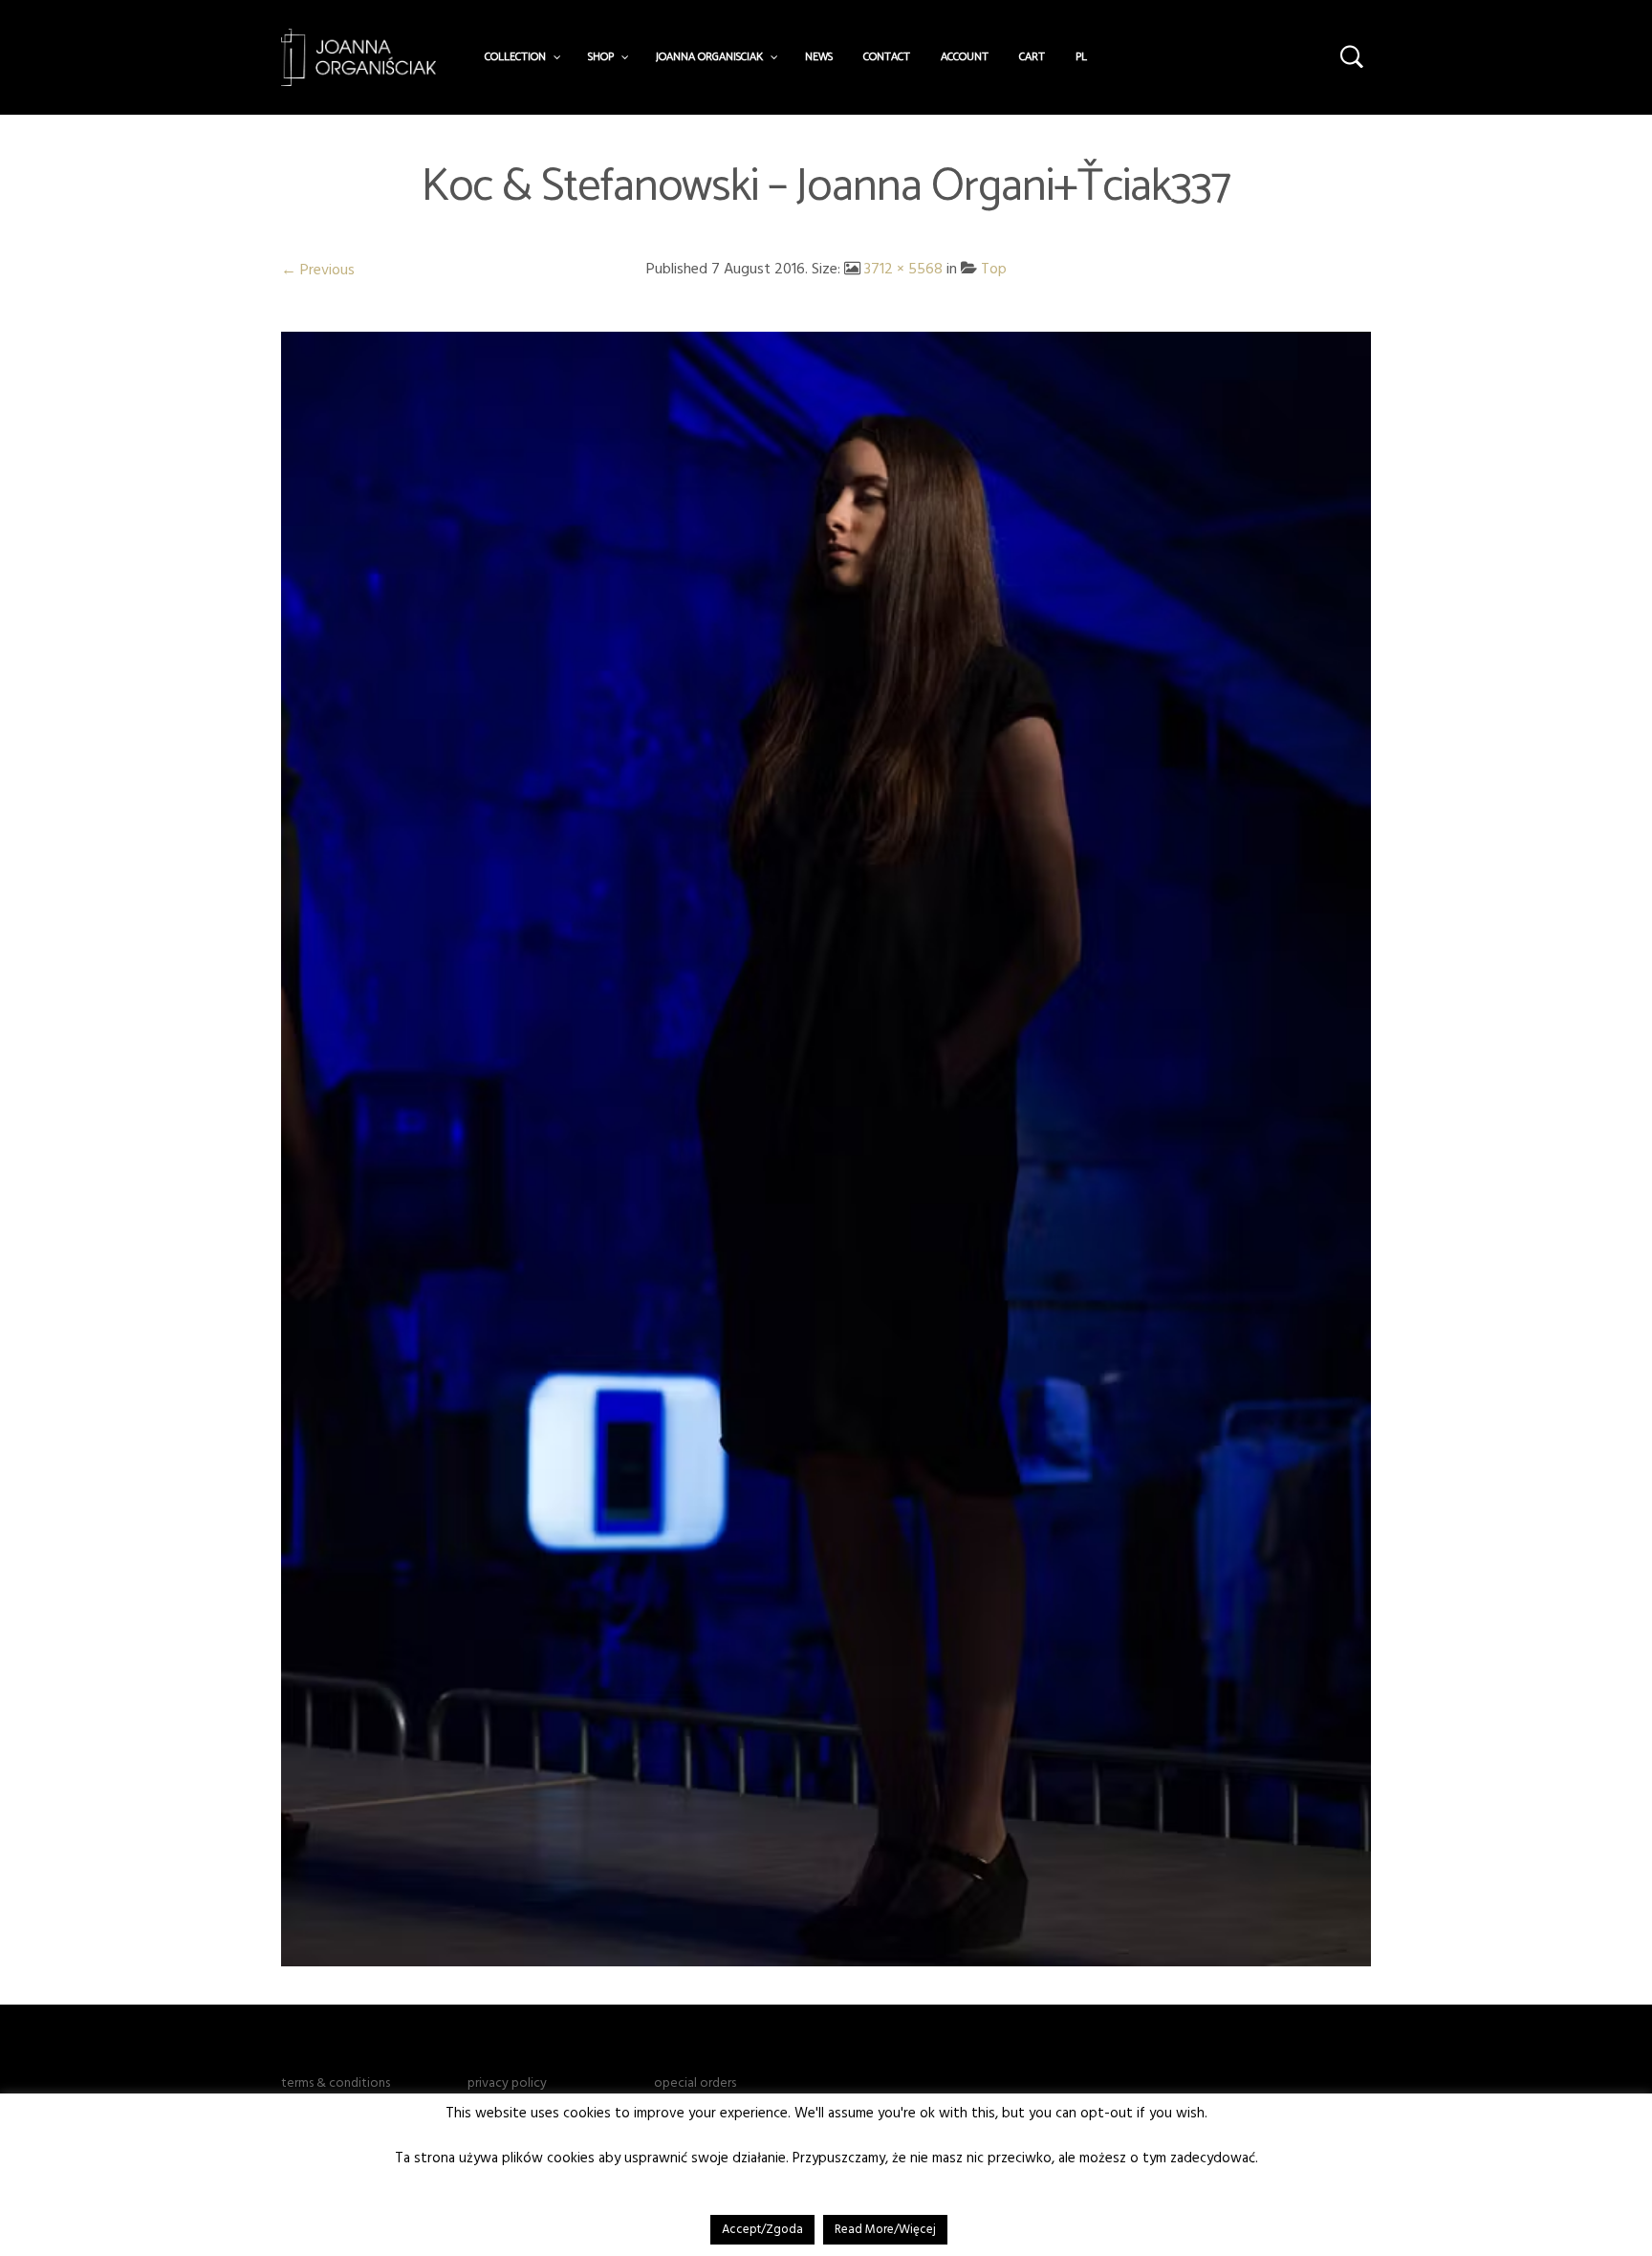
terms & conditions (336, 2083)
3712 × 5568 (903, 269)
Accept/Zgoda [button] (762, 2229)
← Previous (318, 270)
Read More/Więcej (885, 2229)
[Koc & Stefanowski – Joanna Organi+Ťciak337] (826, 1148)
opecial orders (695, 2083)
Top (994, 269)
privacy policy (507, 2083)
